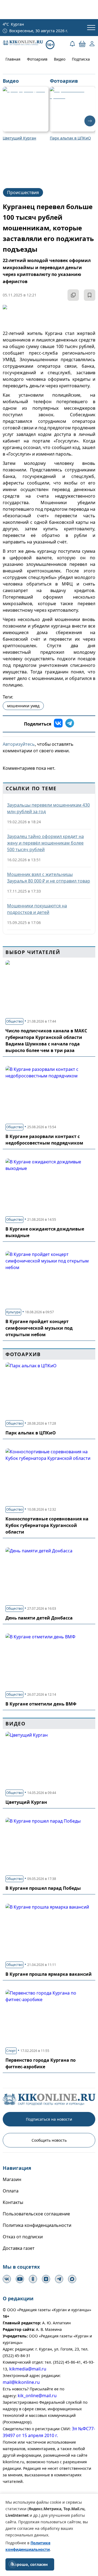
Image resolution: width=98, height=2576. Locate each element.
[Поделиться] (73, 295)
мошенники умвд (23, 706)
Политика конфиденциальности (37, 2225)
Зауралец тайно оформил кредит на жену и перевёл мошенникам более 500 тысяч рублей (45, 843)
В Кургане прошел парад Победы (43, 1888)
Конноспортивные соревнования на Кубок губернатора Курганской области (47, 1525)
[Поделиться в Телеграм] (70, 724)
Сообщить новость (49, 2140)
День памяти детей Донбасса (39, 1618)
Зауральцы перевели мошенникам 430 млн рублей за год (48, 808)
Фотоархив (37, 59)
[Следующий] (90, 121)
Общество (14, 1021)
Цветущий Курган (26, 1802)
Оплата (11, 2191)
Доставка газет (19, 2248)
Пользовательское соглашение (36, 2214)
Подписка (81, 59)
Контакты (13, 2202)
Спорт (11, 2051)
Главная (13, 59)
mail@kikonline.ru (21, 2382)
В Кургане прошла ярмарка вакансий (49, 1974)
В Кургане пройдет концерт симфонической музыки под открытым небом (39, 1328)
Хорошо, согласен (30, 2564)
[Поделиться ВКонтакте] (58, 724)
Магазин (12, 2179)
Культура (13, 1312)
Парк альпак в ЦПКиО (31, 1433)
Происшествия (23, 192)
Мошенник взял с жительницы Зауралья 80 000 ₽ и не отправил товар (49, 878)
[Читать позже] (90, 295)
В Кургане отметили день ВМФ (41, 1704)
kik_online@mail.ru (37, 2396)
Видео (60, 59)
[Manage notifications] (12, 2564)
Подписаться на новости (49, 2119)
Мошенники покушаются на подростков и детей (37, 909)
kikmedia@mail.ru (28, 2369)
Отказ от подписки (23, 2237)
